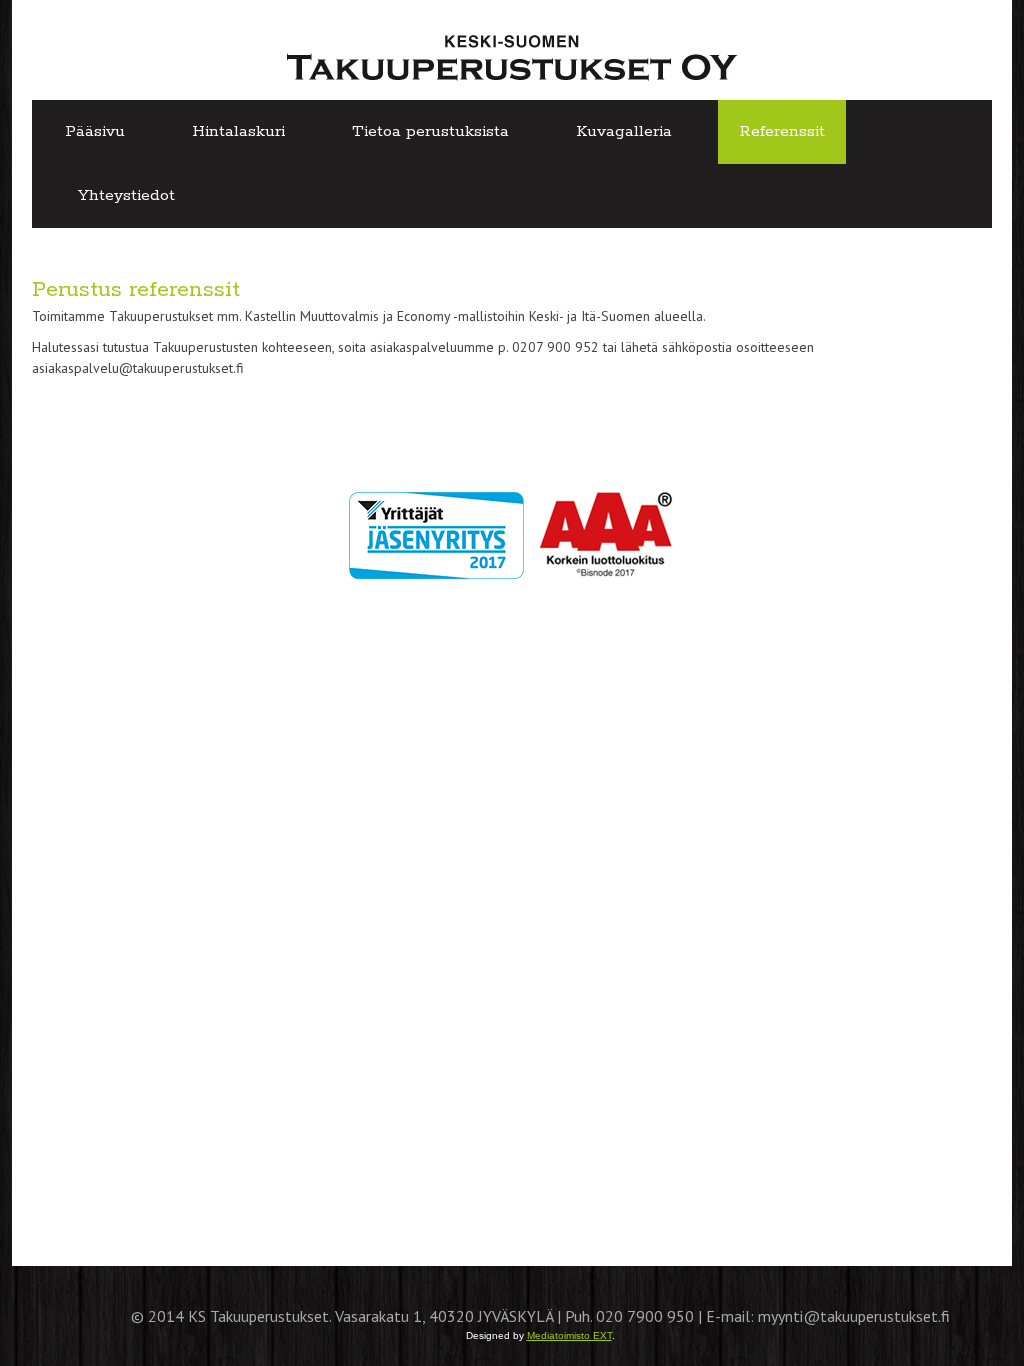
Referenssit (782, 131)
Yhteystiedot (126, 195)
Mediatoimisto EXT (569, 1335)
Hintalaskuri (238, 131)
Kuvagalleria (624, 131)
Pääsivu (95, 131)
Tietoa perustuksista (430, 131)
